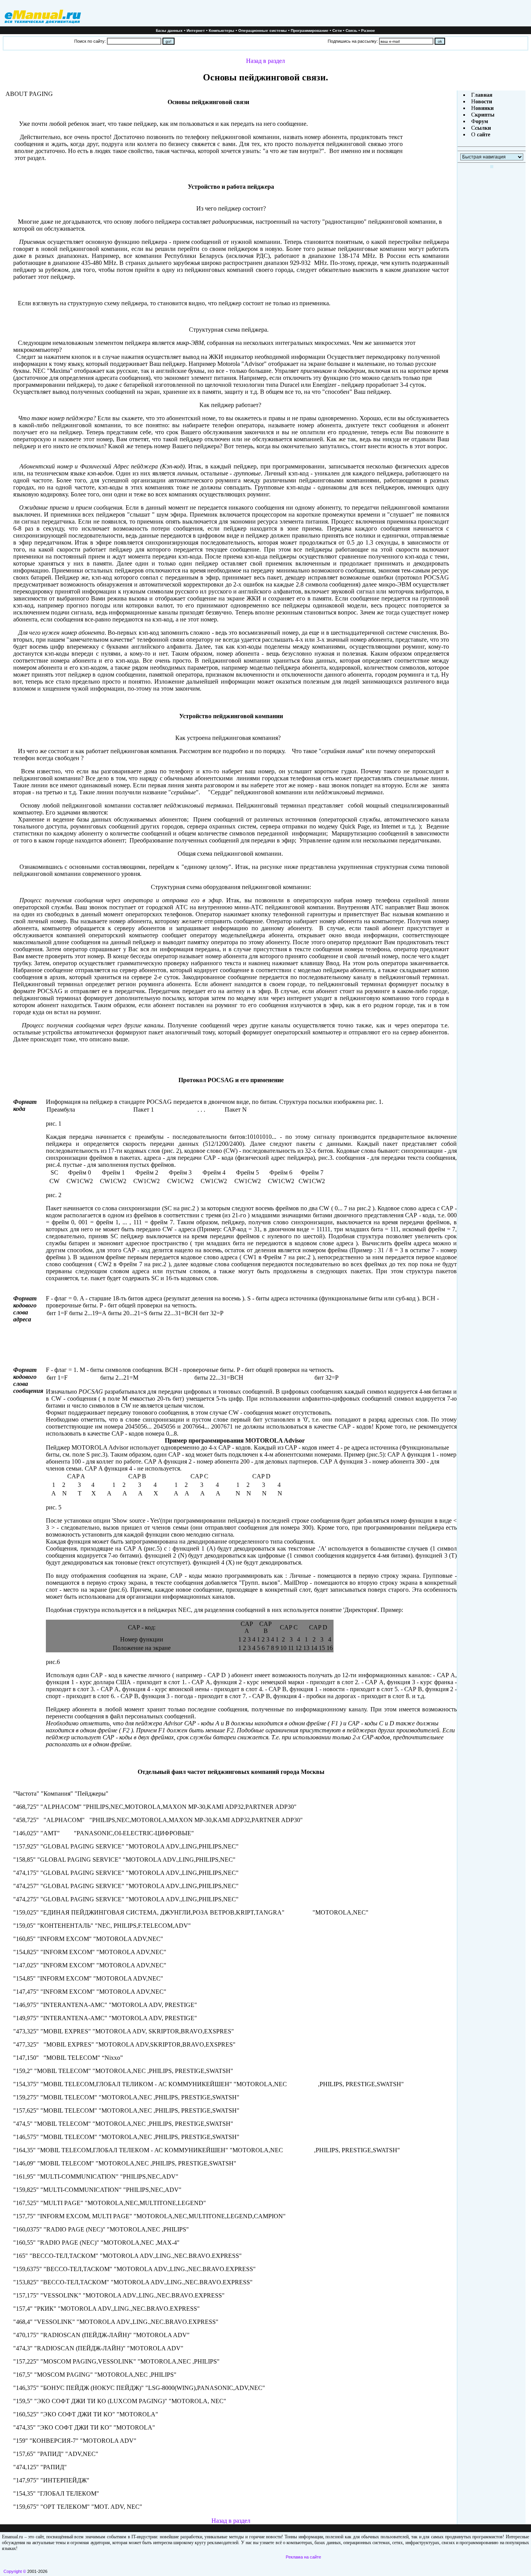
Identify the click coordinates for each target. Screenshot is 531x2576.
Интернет (196, 30)
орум (482, 121)
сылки (483, 128)
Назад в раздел (265, 61)
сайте (483, 135)
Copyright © (15, 2571)
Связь (351, 30)
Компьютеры (222, 30)
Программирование (310, 30)
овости (484, 102)
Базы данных (169, 30)
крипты (485, 115)
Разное (368, 30)
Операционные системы (263, 30)
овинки (485, 108)
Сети (337, 30)
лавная (484, 95)
